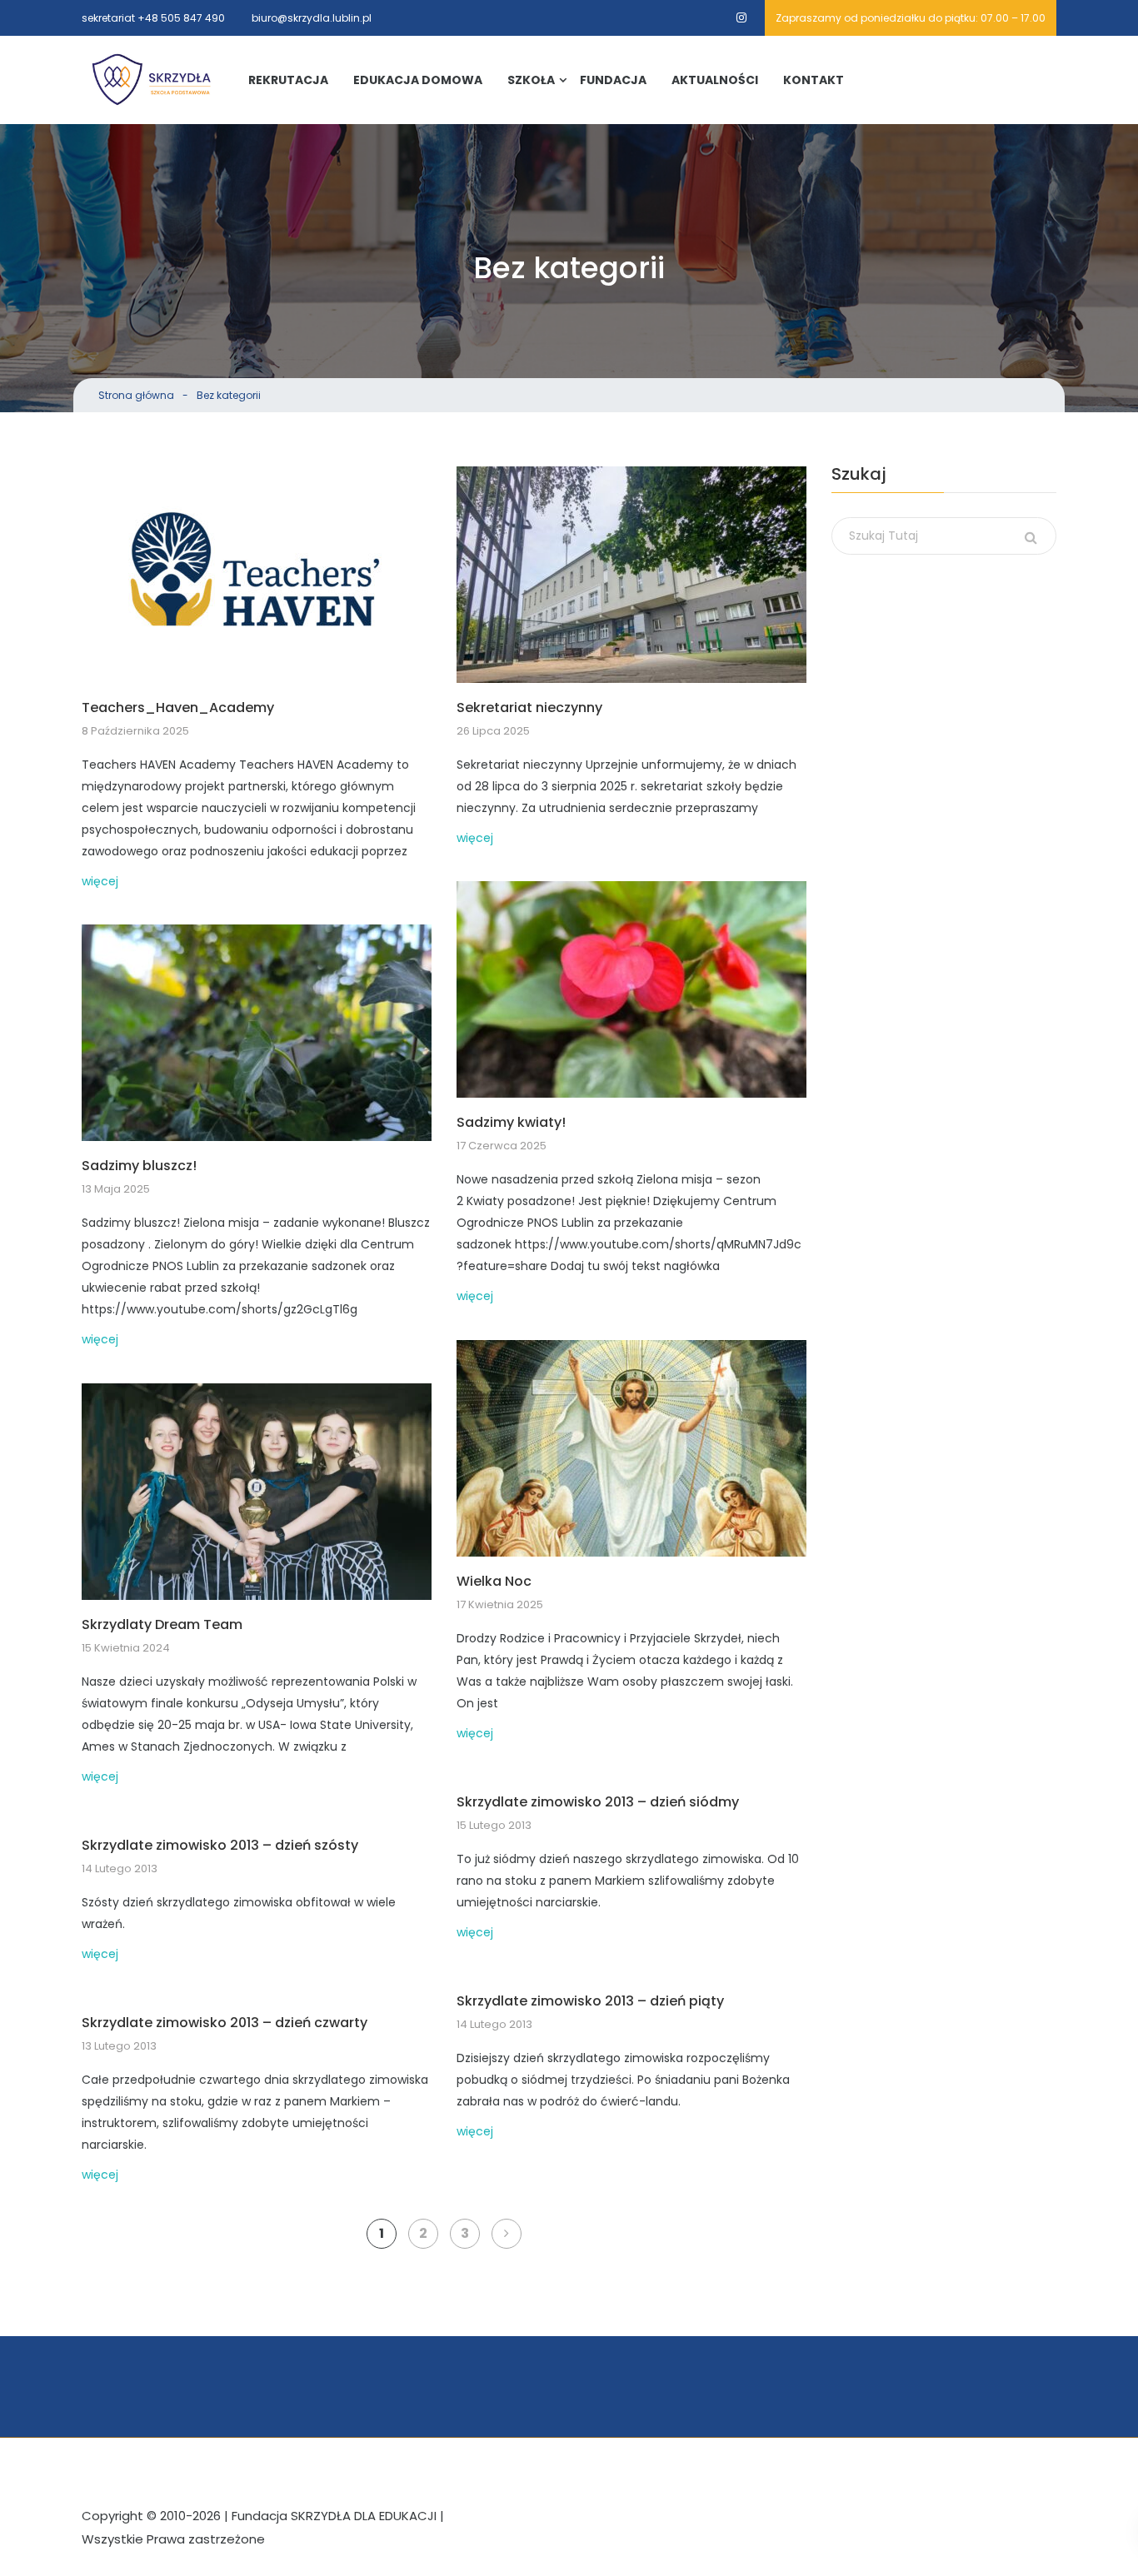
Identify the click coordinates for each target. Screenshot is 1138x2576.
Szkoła (531, 80)
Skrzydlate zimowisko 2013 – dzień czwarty (225, 2023)
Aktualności (715, 80)
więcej (100, 881)
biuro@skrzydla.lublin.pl (312, 18)
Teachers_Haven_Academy (178, 708)
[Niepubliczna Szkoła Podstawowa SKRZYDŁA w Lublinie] (152, 80)
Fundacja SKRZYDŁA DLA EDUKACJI (334, 2516)
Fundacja (613, 80)
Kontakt (814, 80)
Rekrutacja (288, 80)
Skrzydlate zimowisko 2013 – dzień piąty (590, 2002)
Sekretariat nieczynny (529, 708)
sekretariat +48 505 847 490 (153, 18)
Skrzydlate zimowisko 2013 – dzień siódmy (598, 1803)
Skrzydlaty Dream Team (162, 1625)
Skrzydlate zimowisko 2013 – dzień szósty (220, 1846)
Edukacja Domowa (418, 80)
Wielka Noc (494, 1582)
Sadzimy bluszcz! (139, 1166)
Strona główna (136, 395)
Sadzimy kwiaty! (511, 1123)
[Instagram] (741, 17)
